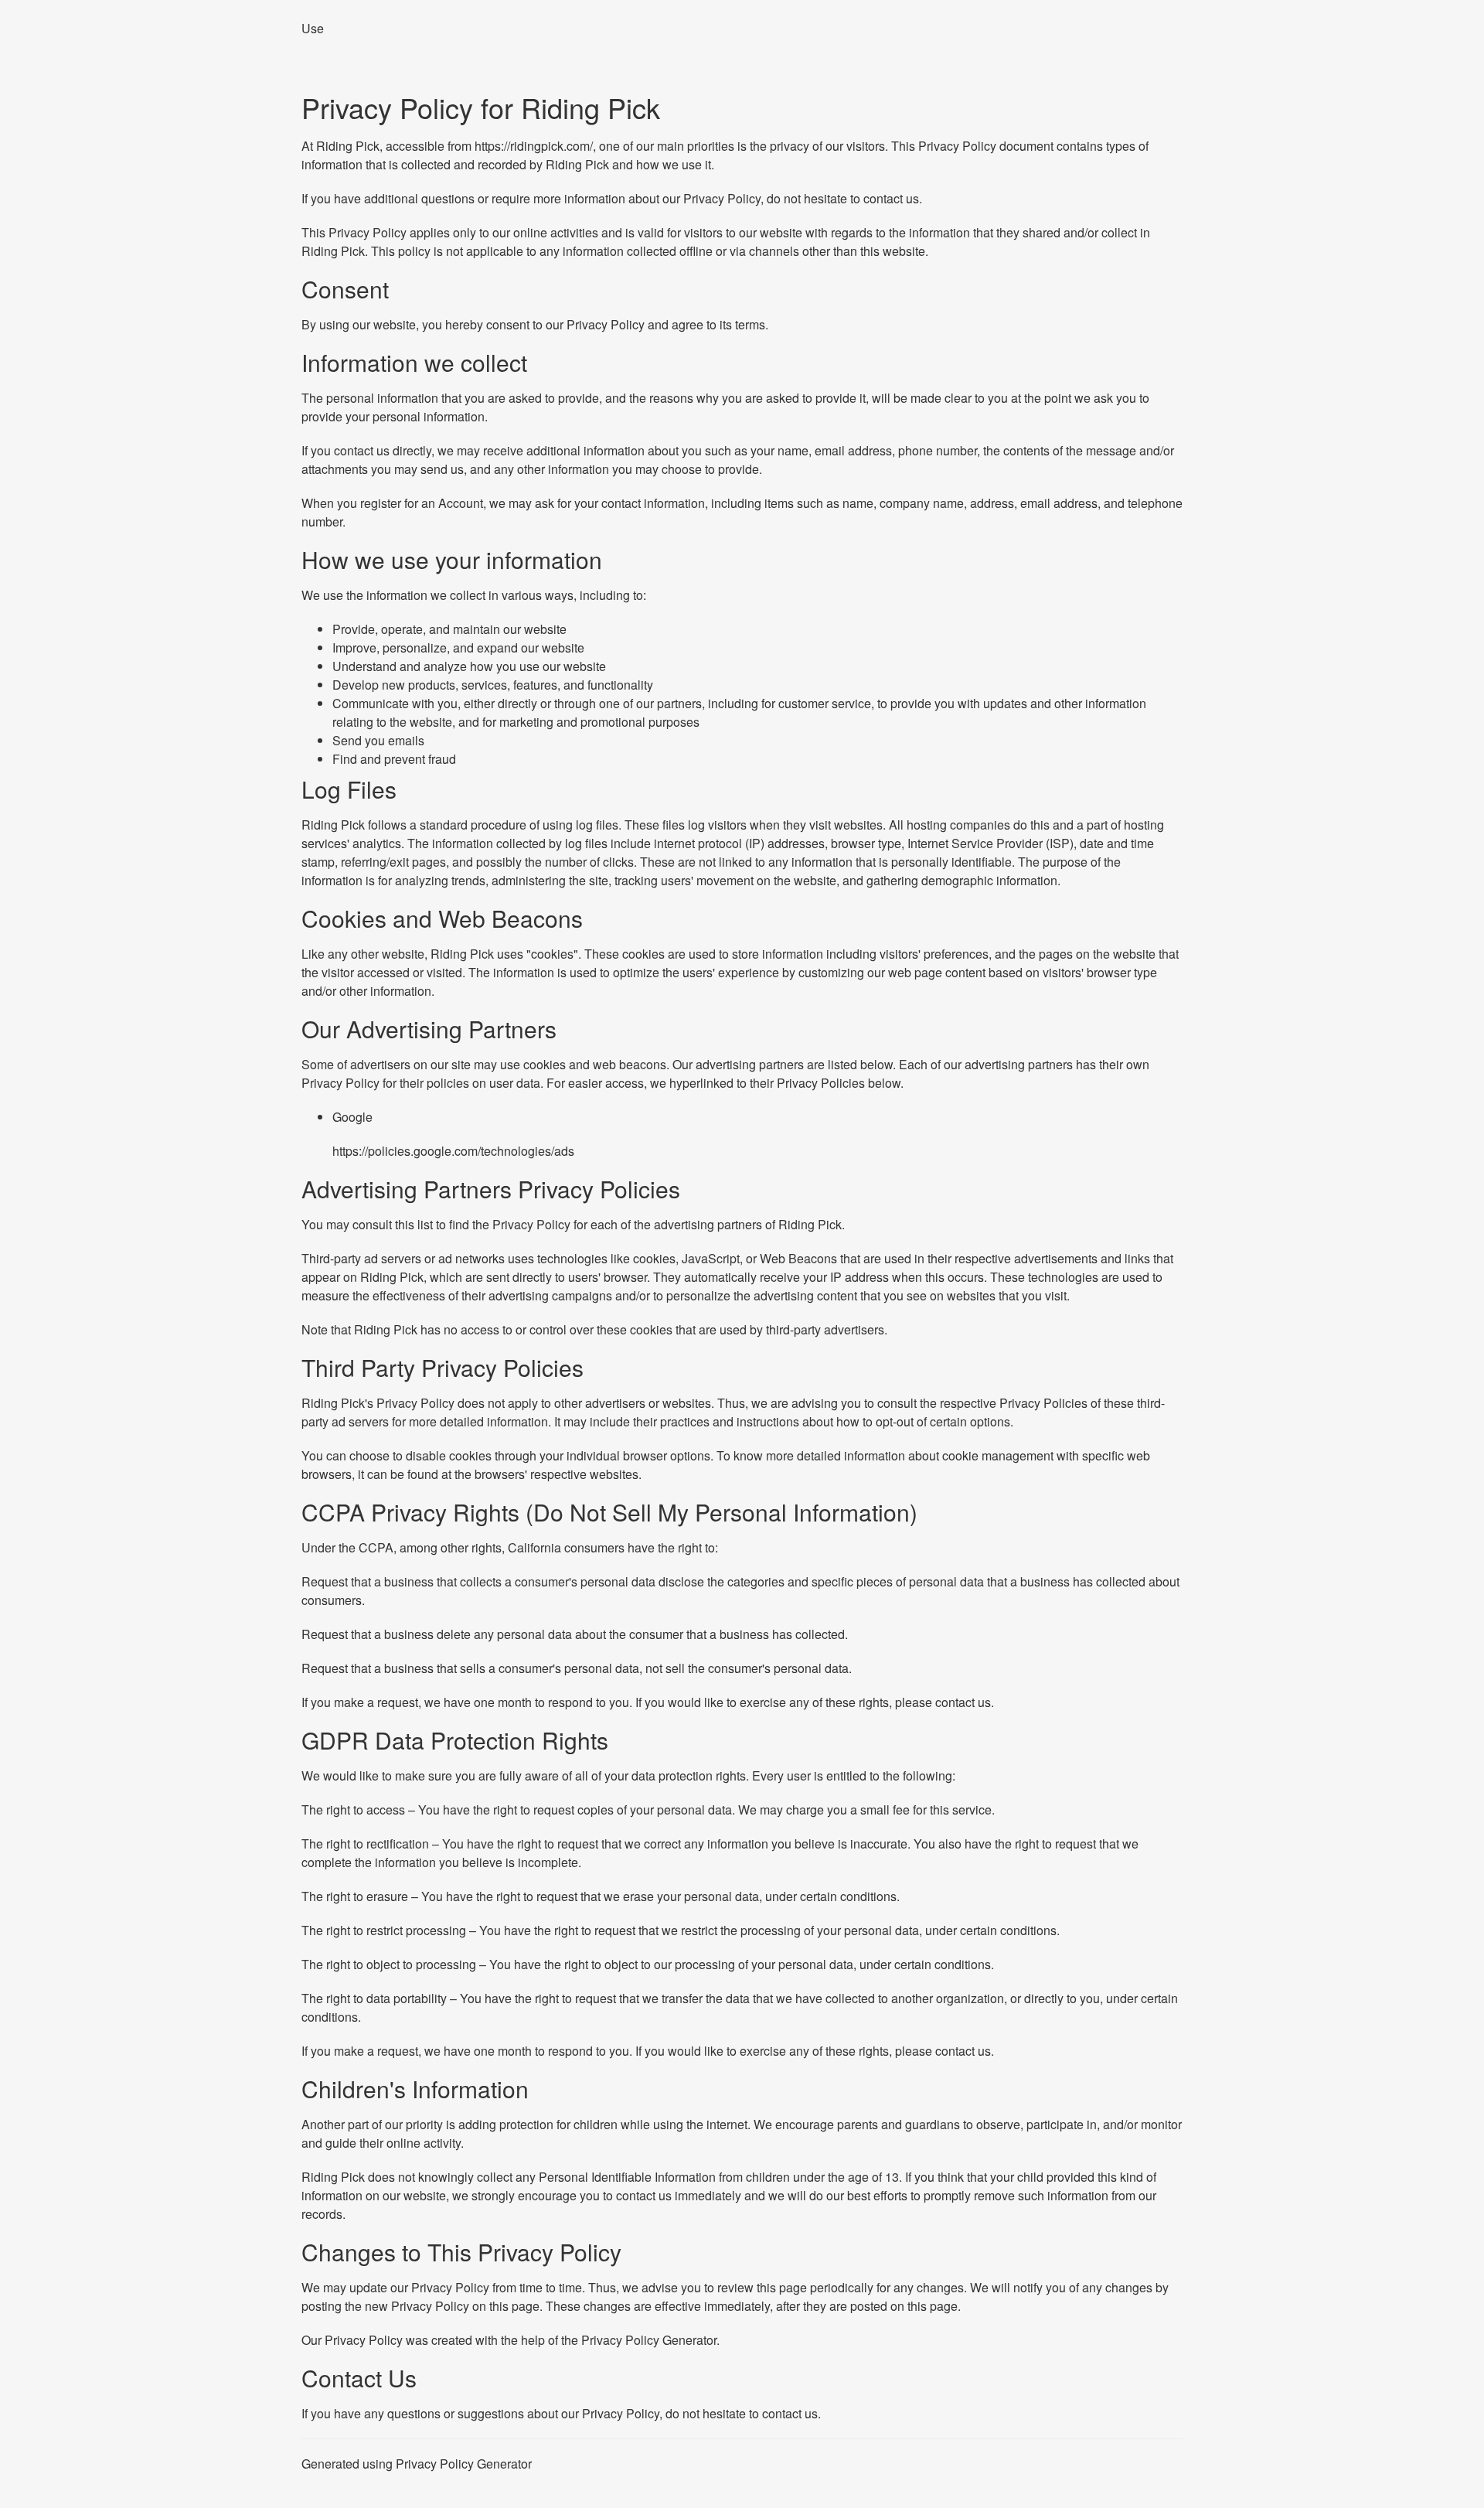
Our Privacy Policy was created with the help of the (441, 2340)
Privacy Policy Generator (649, 2340)
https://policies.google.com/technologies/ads (453, 1151)
